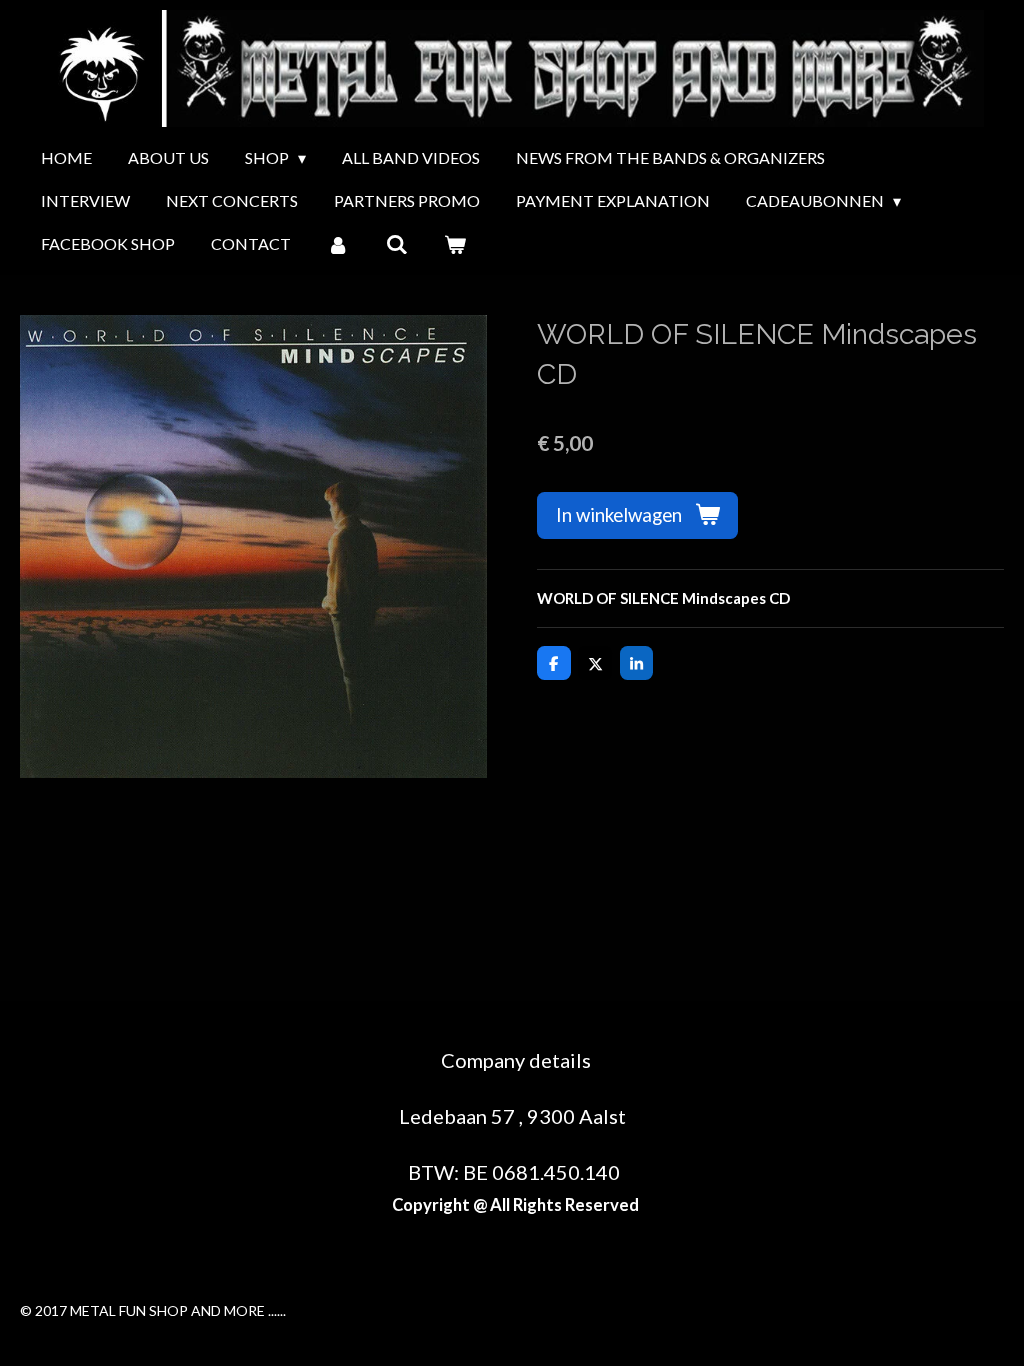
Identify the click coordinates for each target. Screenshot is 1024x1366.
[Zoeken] (396, 244)
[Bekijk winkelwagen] (455, 244)
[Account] (338, 244)
